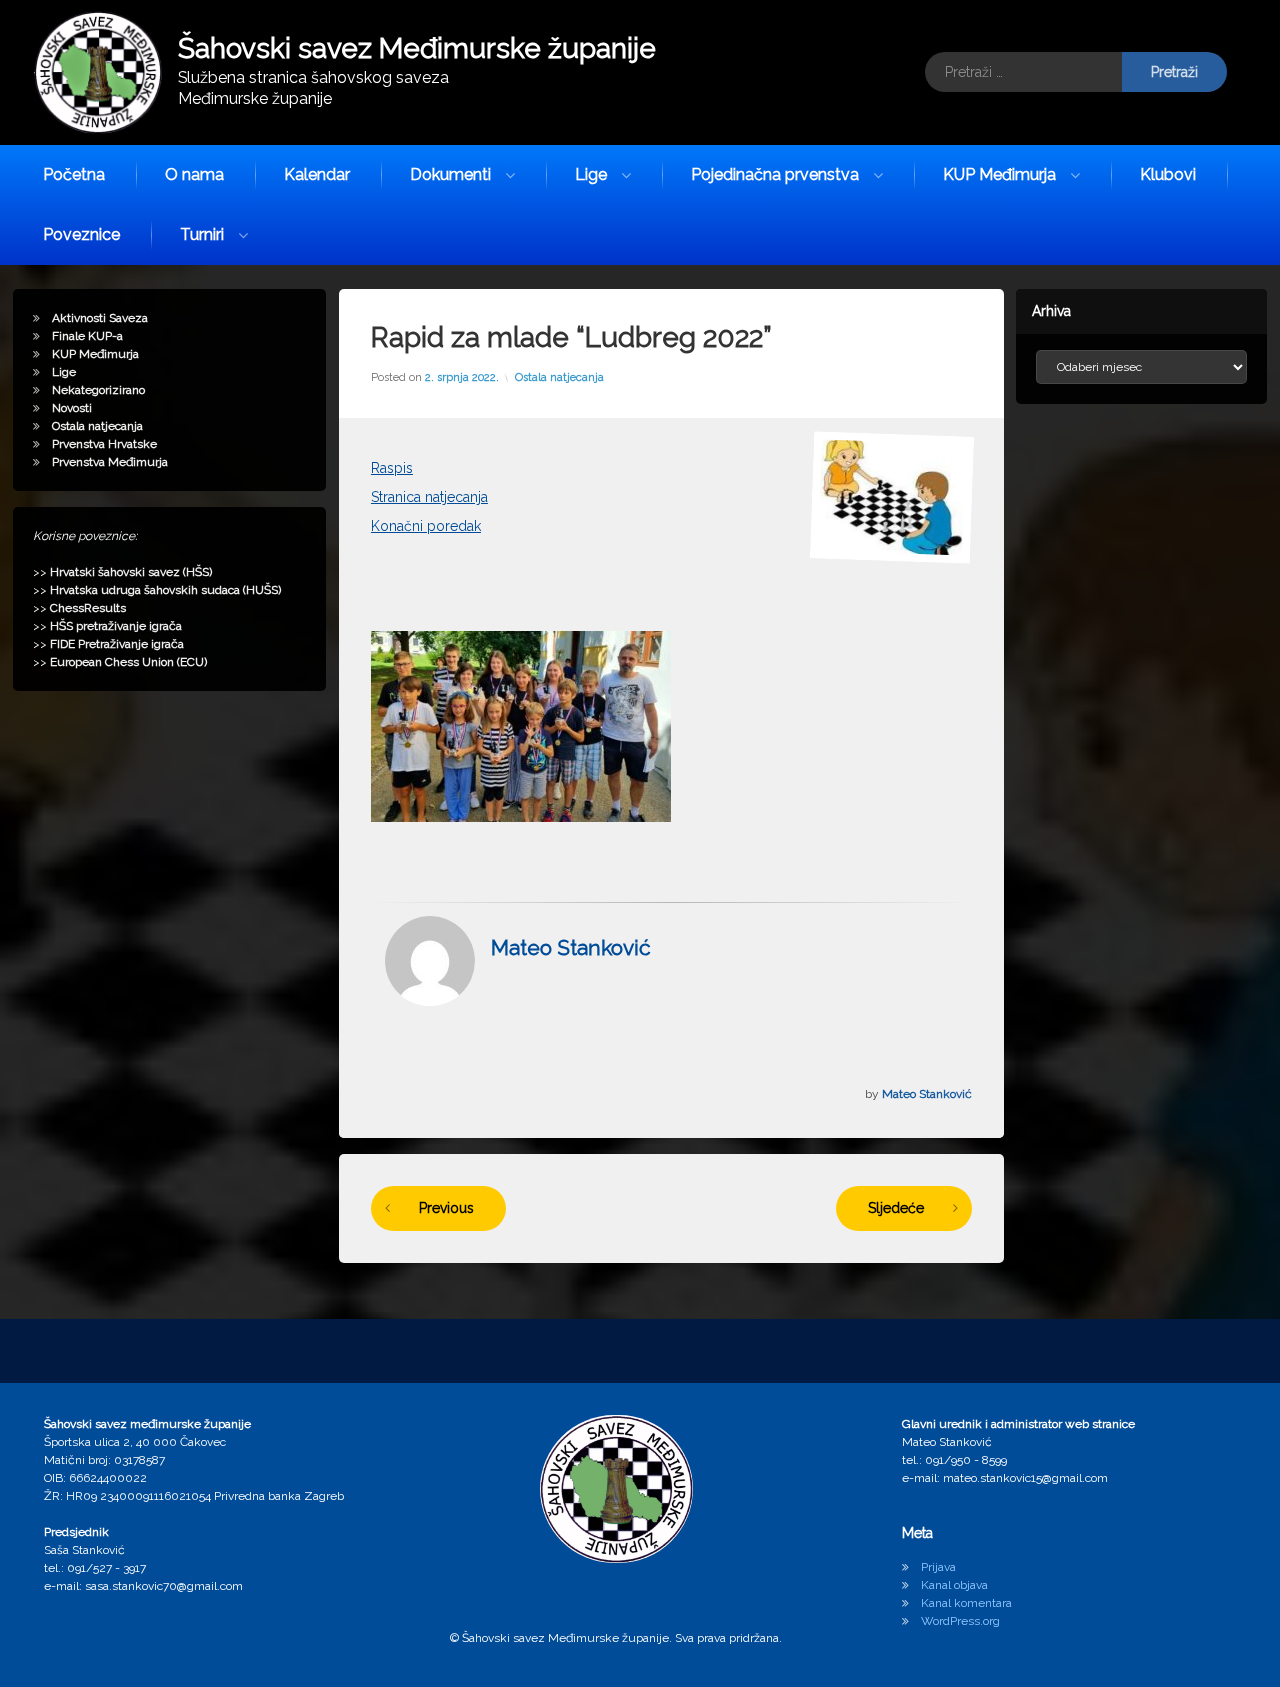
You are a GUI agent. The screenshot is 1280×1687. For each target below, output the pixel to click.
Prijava (938, 1567)
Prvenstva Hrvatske (104, 444)
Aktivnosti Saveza (100, 318)
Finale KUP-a (87, 336)
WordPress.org (960, 1621)
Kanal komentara (966, 1603)
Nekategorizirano (98, 390)
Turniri (202, 234)
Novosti (72, 408)
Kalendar (317, 174)
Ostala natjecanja (559, 377)
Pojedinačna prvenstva (775, 174)
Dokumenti (450, 174)
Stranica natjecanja (429, 497)
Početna (74, 174)
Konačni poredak (426, 526)
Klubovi (1168, 174)
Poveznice (81, 234)
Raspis (392, 468)
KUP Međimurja (999, 174)
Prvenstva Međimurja (110, 462)
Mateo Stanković (571, 947)
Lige (591, 174)
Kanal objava (954, 1585)
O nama (194, 174)
